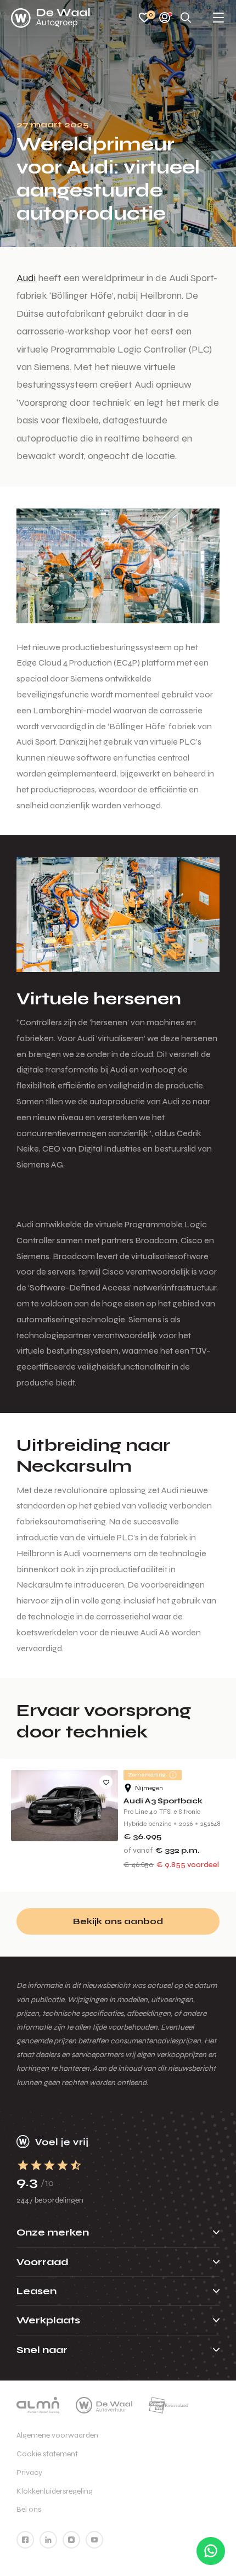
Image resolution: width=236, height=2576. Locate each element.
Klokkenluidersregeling (55, 2491)
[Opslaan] (106, 1782)
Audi (26, 278)
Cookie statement (47, 2454)
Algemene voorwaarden (57, 2435)
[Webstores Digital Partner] (50, 18)
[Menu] (218, 18)
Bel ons (29, 2509)
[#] (25, 2540)
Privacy (29, 2472)
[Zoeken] (186, 18)
